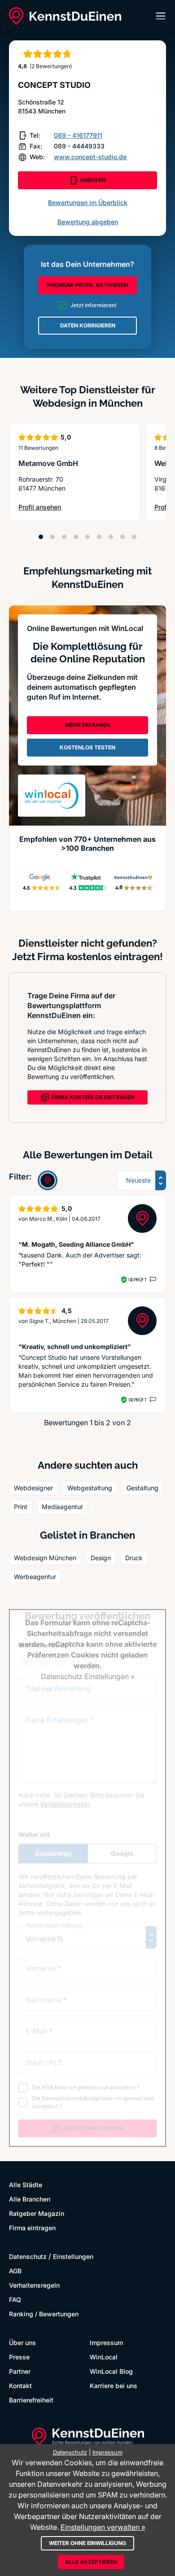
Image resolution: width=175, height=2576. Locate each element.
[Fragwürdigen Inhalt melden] (152, 1279)
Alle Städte (26, 2185)
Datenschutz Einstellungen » (88, 1676)
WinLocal (104, 2357)
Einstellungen (73, 2256)
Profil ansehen (46, 507)
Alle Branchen (30, 2199)
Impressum (106, 2343)
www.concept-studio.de (90, 157)
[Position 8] (122, 537)
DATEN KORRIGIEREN (88, 325)
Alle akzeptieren (91, 2562)
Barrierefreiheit (31, 2400)
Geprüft (138, 1279)
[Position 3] (64, 537)
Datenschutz (28, 2256)
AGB (15, 2271)
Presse (19, 2357)
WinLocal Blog (111, 2371)
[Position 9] (134, 537)
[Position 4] (76, 537)
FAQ (15, 2300)
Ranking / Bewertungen (44, 2314)
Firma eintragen (32, 2228)
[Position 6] (99, 537)
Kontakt (20, 2386)
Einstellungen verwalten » (103, 2527)
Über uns (22, 2343)
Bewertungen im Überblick (88, 202)
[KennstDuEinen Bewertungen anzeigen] (48, 1180)
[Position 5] (87, 537)
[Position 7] (111, 537)
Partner (20, 2371)
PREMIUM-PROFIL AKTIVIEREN (87, 285)
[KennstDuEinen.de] (65, 16)
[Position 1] (41, 537)
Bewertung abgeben (88, 222)
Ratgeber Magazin (37, 2213)
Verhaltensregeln (34, 2285)
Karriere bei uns (114, 2386)
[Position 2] (52, 537)
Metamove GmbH (48, 463)
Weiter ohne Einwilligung (87, 2543)
